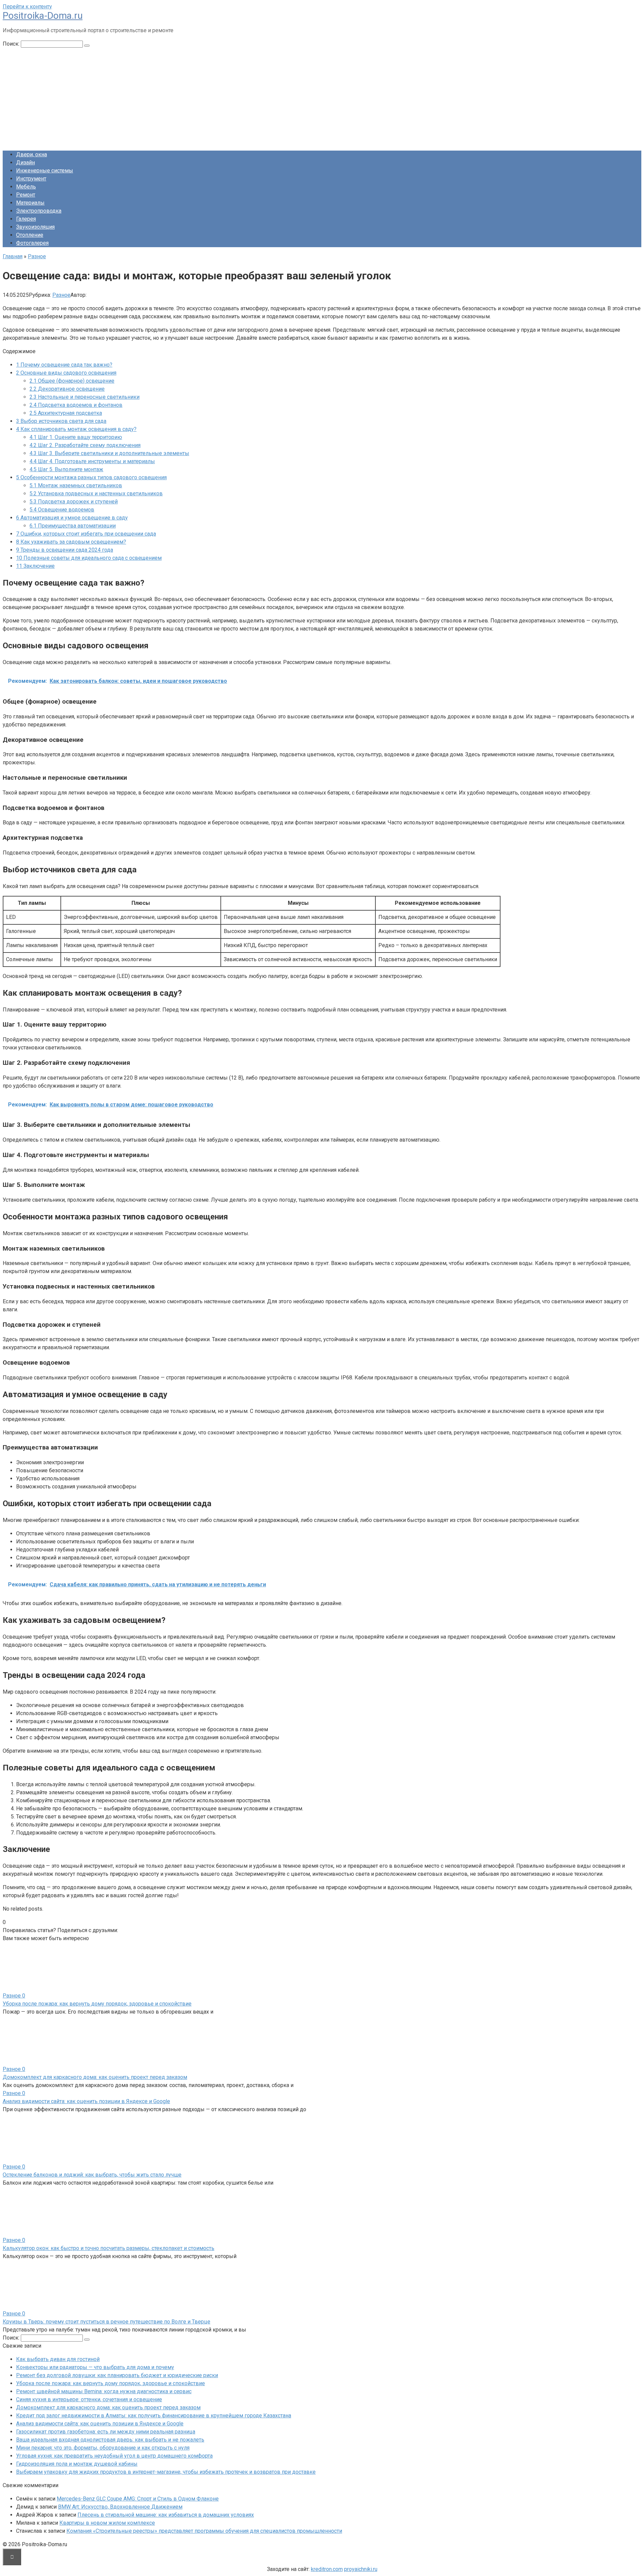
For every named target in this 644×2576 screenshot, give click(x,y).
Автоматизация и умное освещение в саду (72, 518)
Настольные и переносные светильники (85, 397)
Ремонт (26, 195)
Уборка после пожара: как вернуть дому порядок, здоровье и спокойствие (97, 2004)
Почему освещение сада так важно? (64, 365)
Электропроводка (39, 211)
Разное (61, 295)
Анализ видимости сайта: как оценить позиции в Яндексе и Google (86, 2101)
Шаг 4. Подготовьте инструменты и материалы (92, 461)
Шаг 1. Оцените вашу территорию (76, 437)
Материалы (30, 203)
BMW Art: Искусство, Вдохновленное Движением (120, 2507)
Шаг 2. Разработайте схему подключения (85, 445)
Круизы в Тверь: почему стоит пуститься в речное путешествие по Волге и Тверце (106, 2322)
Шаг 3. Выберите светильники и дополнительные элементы (109, 453)
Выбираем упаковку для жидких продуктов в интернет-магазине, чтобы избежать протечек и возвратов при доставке (166, 2472)
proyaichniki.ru (361, 2569)
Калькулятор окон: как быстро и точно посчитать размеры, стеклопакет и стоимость (109, 2248)
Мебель (26, 187)
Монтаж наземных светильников (76, 485)
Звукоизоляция (35, 227)
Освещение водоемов (62, 510)
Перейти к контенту (27, 7)
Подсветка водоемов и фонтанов (76, 405)
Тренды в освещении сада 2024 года (65, 550)
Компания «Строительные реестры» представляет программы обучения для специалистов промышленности (204, 2531)
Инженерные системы (45, 171)
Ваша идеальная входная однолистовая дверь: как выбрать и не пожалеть (110, 2440)
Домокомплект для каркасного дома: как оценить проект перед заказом (95, 2077)
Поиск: (12, 44)
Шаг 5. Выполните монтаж (66, 469)
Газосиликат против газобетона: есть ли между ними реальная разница (106, 2432)
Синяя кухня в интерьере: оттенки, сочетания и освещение (89, 2399)
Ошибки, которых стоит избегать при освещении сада (86, 534)
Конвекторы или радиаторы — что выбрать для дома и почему (95, 2367)
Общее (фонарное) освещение (72, 381)
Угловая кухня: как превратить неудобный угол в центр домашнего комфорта (114, 2456)
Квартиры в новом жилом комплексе (107, 2523)
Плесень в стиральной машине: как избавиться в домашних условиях (166, 2515)
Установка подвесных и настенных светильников (96, 494)
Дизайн (25, 162)
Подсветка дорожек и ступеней (74, 502)
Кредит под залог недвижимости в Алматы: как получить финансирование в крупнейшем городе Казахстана (154, 2416)
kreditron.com (327, 2569)
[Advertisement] (322, 98)
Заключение (35, 566)
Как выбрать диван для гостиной (58, 2359)
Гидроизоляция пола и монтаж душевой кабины (77, 2464)
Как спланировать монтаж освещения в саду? (76, 429)
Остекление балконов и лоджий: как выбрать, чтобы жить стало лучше (92, 2175)
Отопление (30, 235)
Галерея (26, 219)
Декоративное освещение (67, 389)
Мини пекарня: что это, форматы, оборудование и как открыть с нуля (103, 2448)
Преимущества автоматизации (73, 526)
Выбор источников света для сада (61, 421)
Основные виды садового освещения (66, 373)
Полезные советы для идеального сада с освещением (89, 558)
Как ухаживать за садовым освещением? (71, 542)
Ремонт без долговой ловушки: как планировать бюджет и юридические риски (117, 2375)
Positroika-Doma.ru (43, 16)
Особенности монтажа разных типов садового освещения (91, 477)
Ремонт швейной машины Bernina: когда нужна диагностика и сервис (104, 2391)
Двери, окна (32, 154)
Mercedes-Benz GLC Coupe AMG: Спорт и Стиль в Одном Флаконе (138, 2499)
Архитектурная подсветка (66, 413)
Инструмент (31, 179)
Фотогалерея (32, 243)
